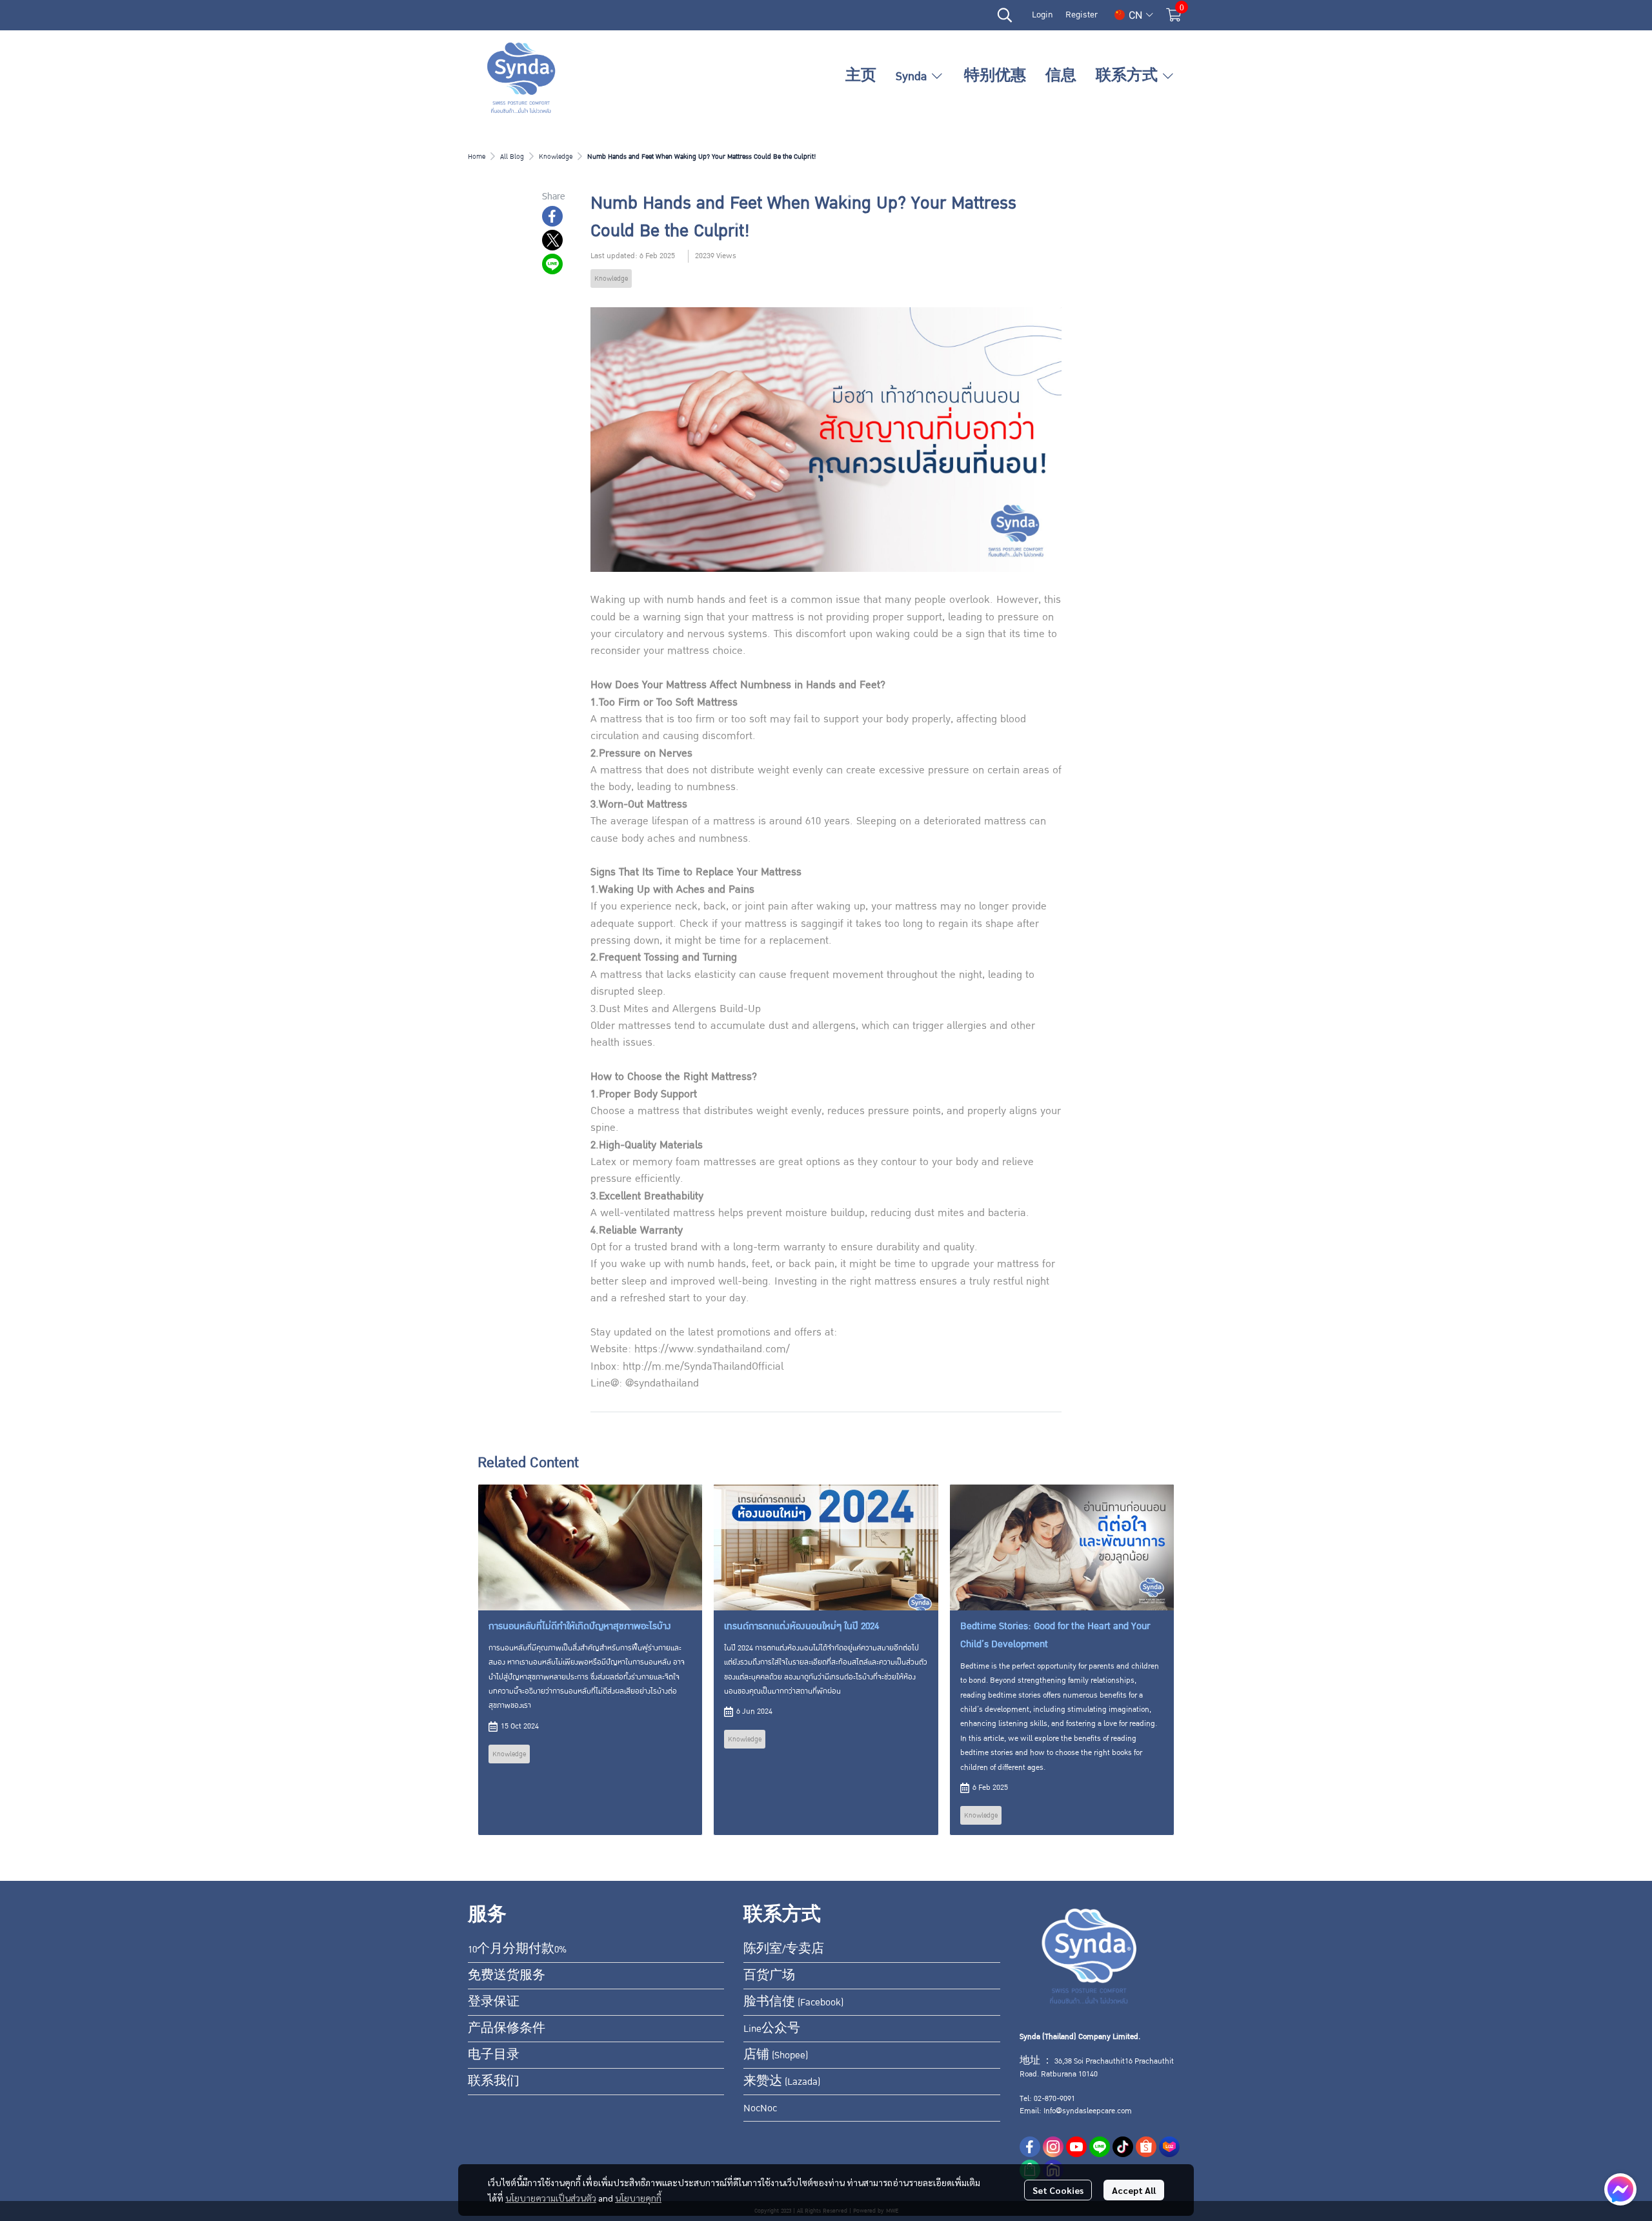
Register (1082, 15)
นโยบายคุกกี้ (638, 2198)
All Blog (512, 157)
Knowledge (556, 157)
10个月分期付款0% (517, 1949)
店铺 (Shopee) (776, 2055)
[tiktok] (1123, 2147)
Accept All (1134, 2190)
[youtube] (1076, 2147)
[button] (1005, 15)
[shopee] (1146, 2147)
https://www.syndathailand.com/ (712, 1349)
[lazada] (1169, 2147)
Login (1042, 15)
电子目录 (494, 2055)
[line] (1100, 2147)
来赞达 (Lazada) (782, 2082)
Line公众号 (772, 2029)
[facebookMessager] (1620, 2189)
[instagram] (1053, 2147)
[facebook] (1030, 2147)
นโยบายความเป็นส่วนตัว (551, 2198)
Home (477, 157)
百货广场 (769, 1976)
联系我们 (494, 2082)
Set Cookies (1058, 2190)
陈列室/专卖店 (784, 1949)
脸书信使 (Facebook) (793, 2002)
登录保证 (494, 2002)
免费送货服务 (507, 1976)
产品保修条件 (507, 2029)
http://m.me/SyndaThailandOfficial (703, 1366)
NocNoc (760, 2108)
